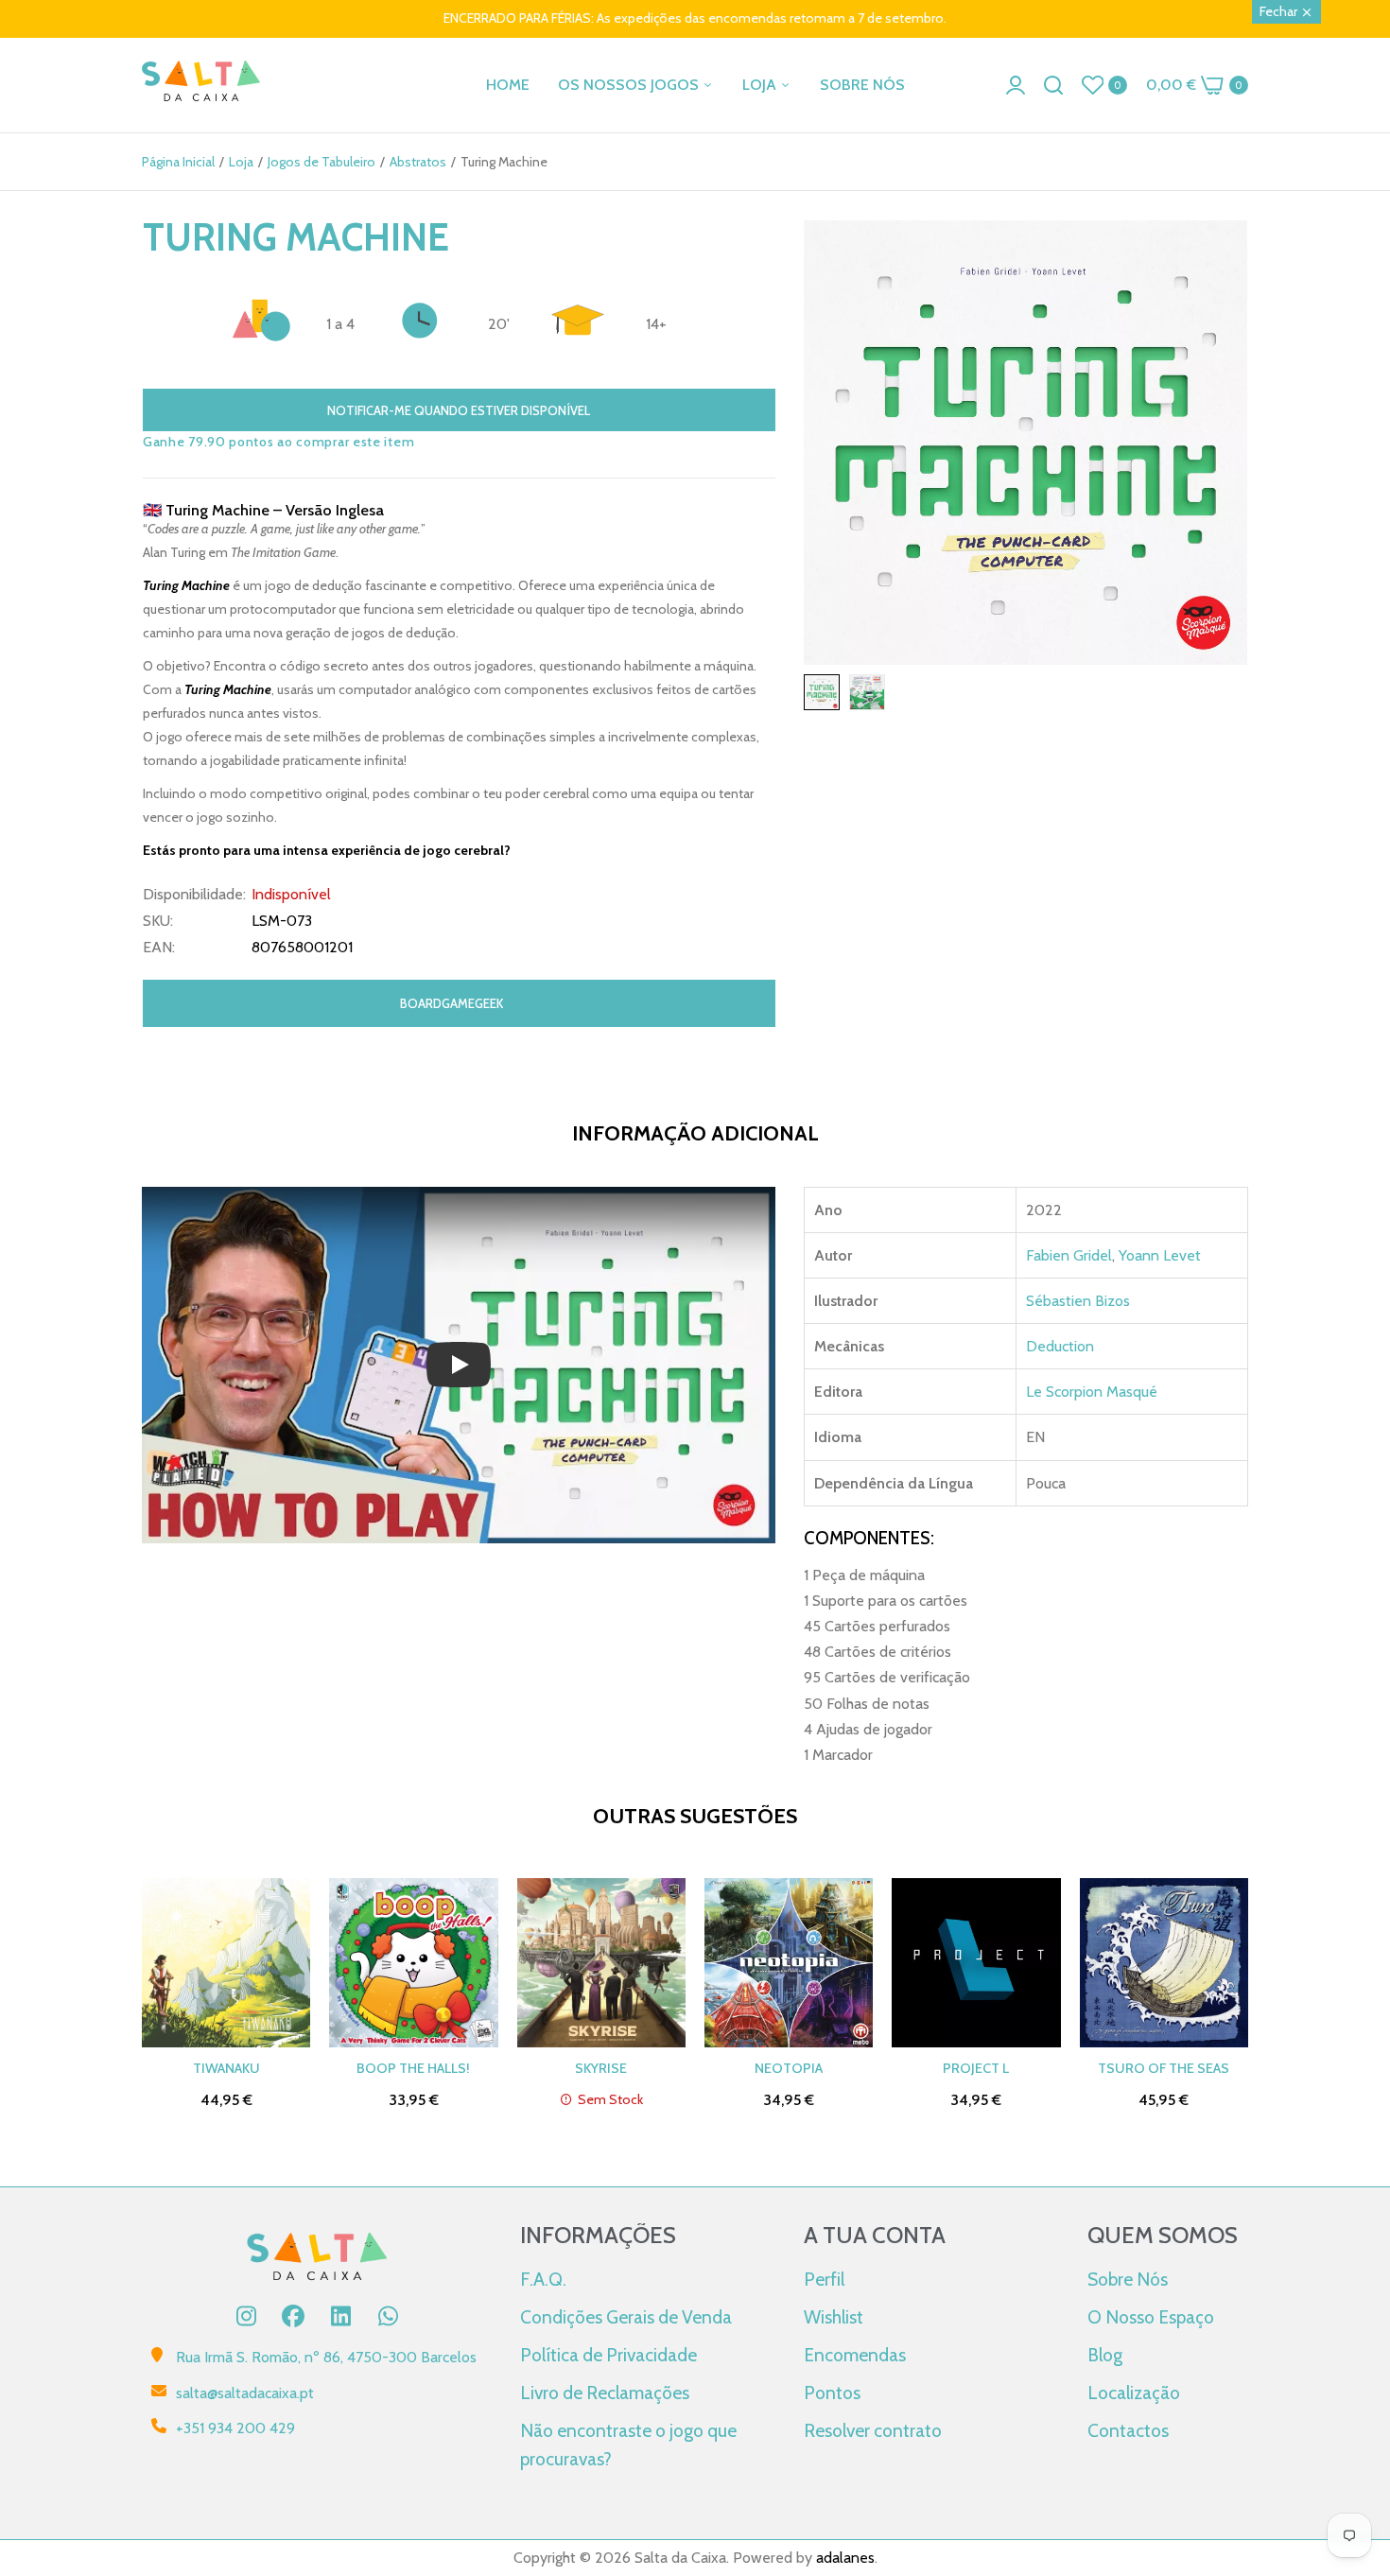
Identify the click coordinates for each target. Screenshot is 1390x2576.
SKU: (158, 921)
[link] (1352, 2439)
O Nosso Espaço (1151, 2317)
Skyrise (601, 2068)
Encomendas (855, 2355)
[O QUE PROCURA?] (1053, 85)
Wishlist (834, 2317)
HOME (508, 85)
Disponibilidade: (194, 895)
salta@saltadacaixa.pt (245, 2393)
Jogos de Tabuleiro (321, 162)
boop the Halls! (413, 2068)
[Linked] (340, 2316)
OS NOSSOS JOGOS (630, 85)
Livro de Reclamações (605, 2393)
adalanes (845, 2558)
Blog (1105, 2355)
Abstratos (418, 162)
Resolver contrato (873, 2430)
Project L (976, 2068)
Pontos (832, 2393)
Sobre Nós (1128, 2279)
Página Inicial (178, 162)
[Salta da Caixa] (201, 85)
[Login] (1016, 85)
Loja (241, 162)
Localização (1134, 2393)
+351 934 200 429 (235, 2428)
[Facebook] (293, 2316)
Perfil (824, 2279)
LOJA (761, 85)
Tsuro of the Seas (1164, 2068)
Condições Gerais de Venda (626, 2317)
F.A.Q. (543, 2279)
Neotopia (789, 2068)
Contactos (1128, 2430)
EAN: (159, 948)
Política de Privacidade (608, 2355)
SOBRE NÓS (862, 85)
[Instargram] (246, 2316)
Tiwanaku (226, 2068)
